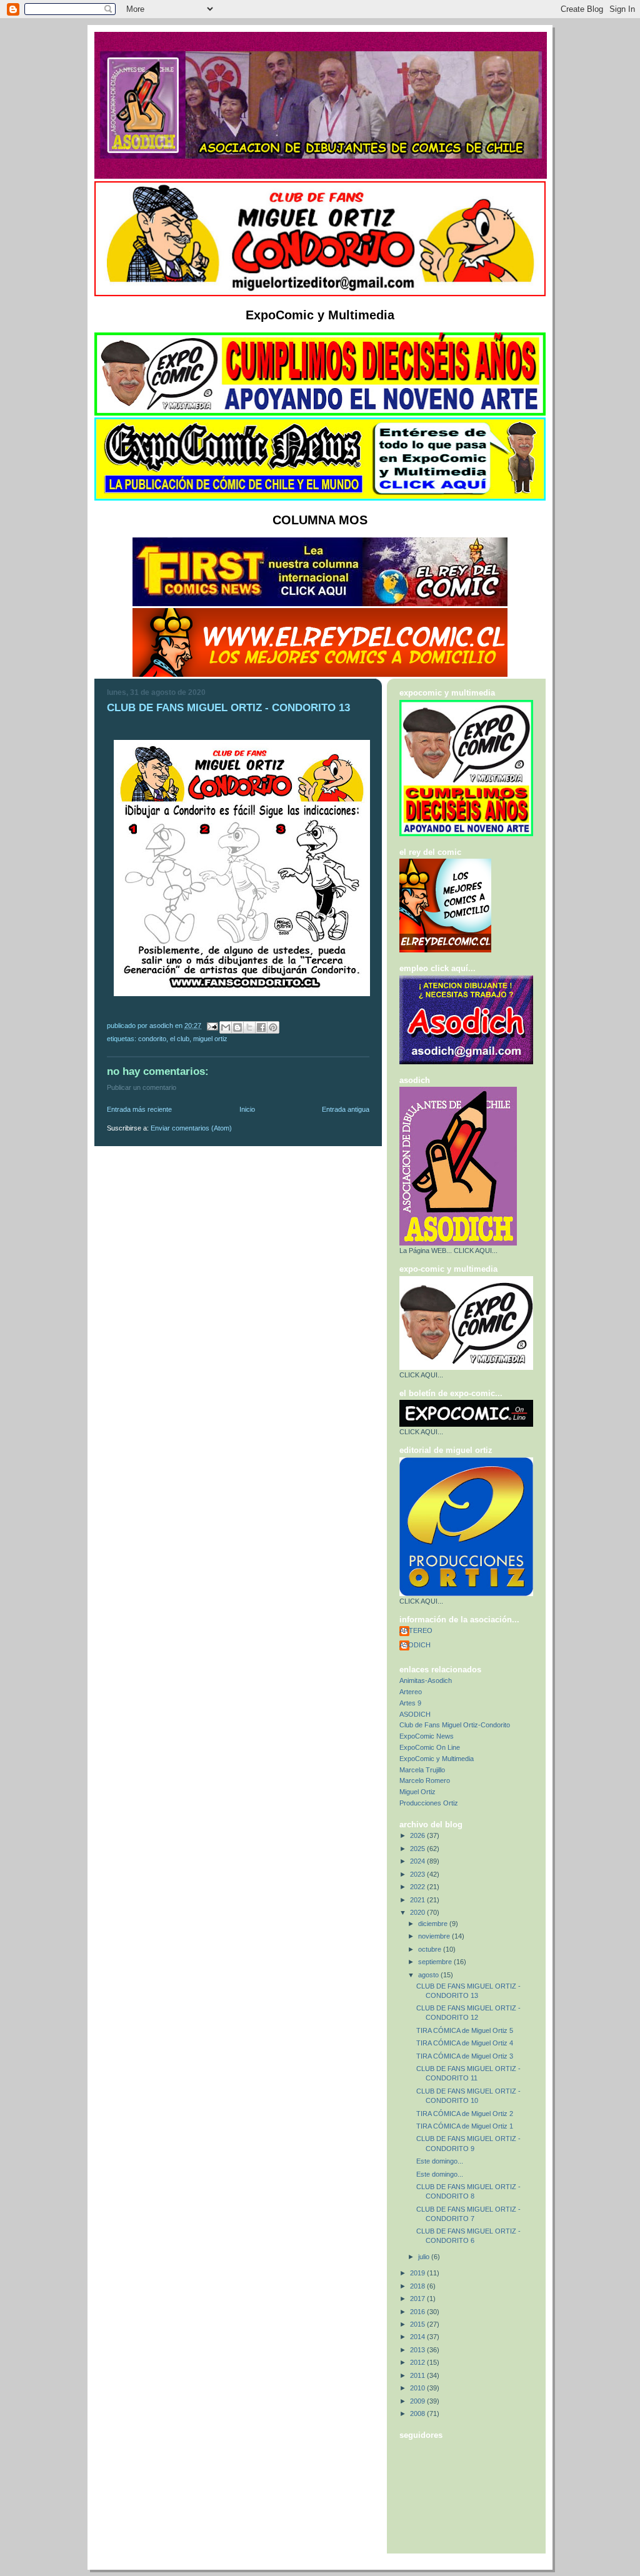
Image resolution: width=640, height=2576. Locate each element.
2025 (418, 1849)
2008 (418, 2414)
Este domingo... (440, 2161)
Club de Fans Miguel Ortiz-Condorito (455, 1725)
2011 (418, 2375)
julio (425, 2257)
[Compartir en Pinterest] (273, 1027)
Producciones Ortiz (429, 1803)
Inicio (247, 1109)
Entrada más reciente (139, 1109)
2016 (418, 2312)
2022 (418, 1887)
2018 (418, 2286)
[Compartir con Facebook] (261, 1027)
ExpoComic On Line (430, 1747)
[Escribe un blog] (237, 1027)
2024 (418, 1861)
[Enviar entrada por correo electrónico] (212, 1026)
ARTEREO (416, 1630)
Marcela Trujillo (422, 1770)
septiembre (436, 1962)
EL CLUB (180, 1039)
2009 (418, 2401)
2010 (418, 2388)
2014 (418, 2337)
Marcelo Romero (425, 1780)
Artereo (411, 1692)
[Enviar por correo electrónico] (226, 1027)
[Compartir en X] (249, 1027)
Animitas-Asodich (426, 1680)
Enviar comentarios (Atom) (191, 1128)
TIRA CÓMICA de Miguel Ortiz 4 (465, 2043)
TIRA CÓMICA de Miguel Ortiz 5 (465, 2030)
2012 (418, 2362)
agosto (429, 1975)
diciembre (434, 1924)
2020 (418, 1912)
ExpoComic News (427, 1736)
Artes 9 (410, 1703)
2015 (418, 2324)
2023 (418, 1874)
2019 (418, 2273)
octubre (431, 1949)
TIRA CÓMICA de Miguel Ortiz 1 (465, 2126)
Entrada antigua (346, 1109)
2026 (418, 1835)
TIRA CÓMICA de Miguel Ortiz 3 (465, 2056)
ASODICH (415, 1645)
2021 (418, 1900)
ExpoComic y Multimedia (437, 1759)
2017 (418, 2299)
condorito (152, 1039)
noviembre (435, 1936)
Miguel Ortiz (210, 1039)
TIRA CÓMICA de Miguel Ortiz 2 (465, 2114)
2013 (418, 2350)
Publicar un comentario (142, 1087)
